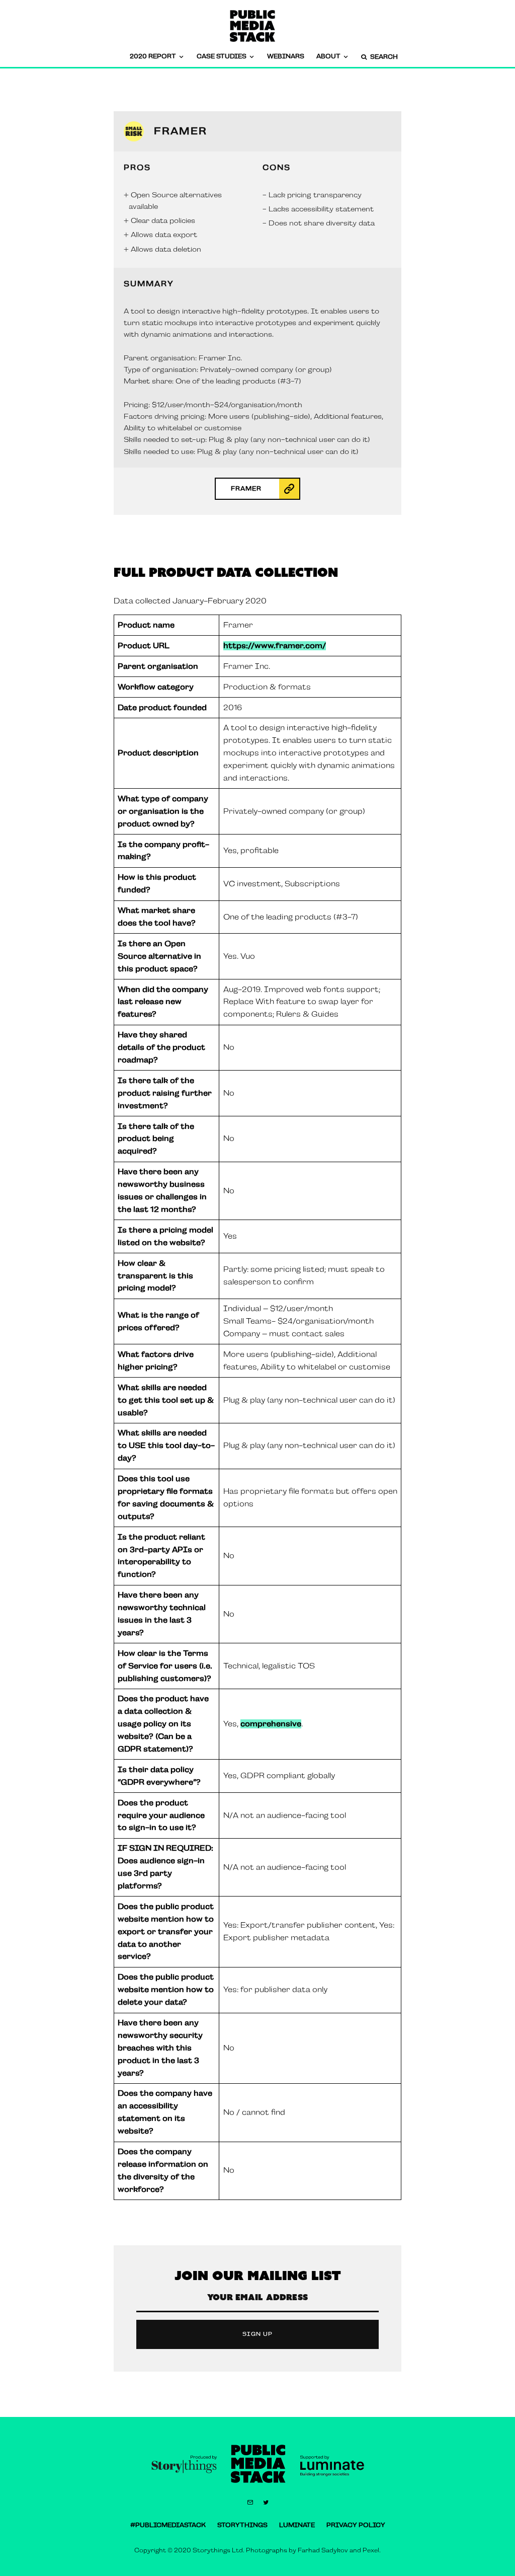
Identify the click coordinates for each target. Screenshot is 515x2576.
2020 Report (153, 56)
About (328, 56)
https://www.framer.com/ (275, 646)
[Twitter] (266, 2503)
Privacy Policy (356, 2525)
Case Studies (222, 56)
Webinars (286, 56)
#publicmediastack (168, 2525)
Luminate (297, 2525)
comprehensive (271, 1724)
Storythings (242, 2525)
